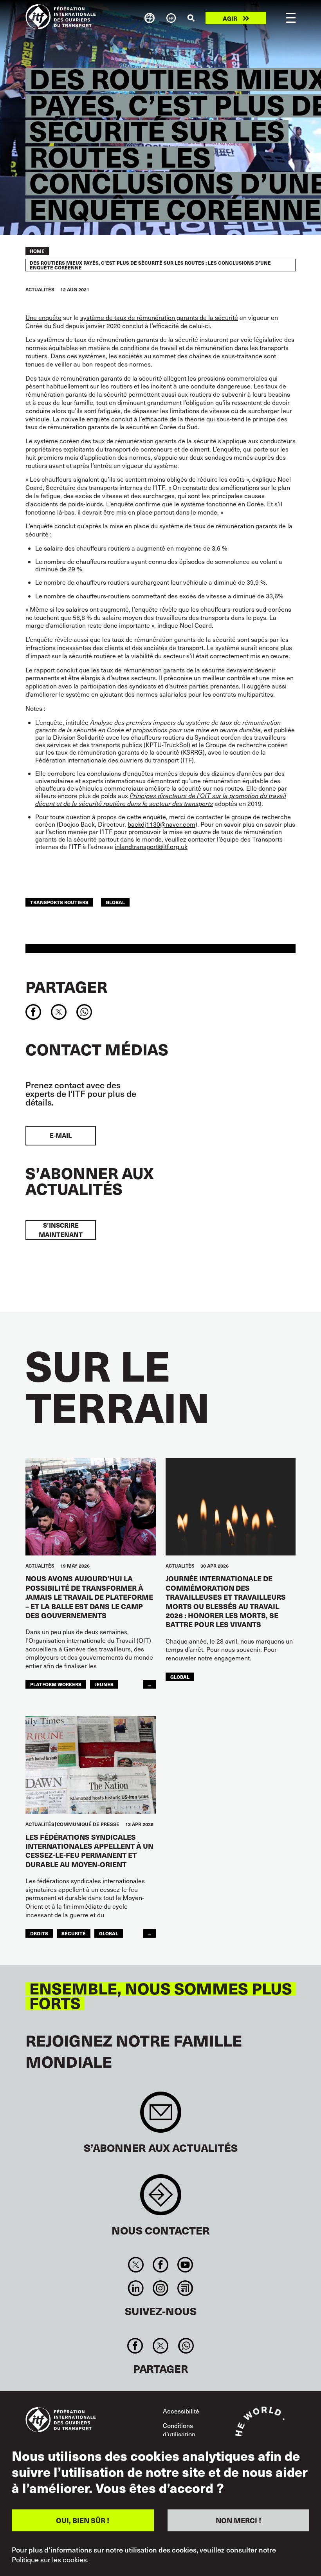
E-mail (61, 1135)
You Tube (185, 2265)
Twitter (136, 2265)
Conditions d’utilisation (179, 2430)
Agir (230, 18)
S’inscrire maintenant (61, 1230)
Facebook (160, 2265)
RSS (185, 2288)
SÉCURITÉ (74, 1933)
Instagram (160, 2288)
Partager (66, 986)
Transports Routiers (59, 902)
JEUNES (104, 1684)
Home (37, 251)
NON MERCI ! (238, 2520)
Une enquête (43, 317)
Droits (39, 1933)
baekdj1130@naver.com (161, 824)
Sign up (161, 2116)
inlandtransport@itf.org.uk (151, 846)
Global (115, 902)
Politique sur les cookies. (50, 2560)
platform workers (56, 1684)
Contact (161, 2199)
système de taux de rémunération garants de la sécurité (159, 317)
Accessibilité (181, 2411)
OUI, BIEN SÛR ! (83, 2520)
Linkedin (136, 2288)
